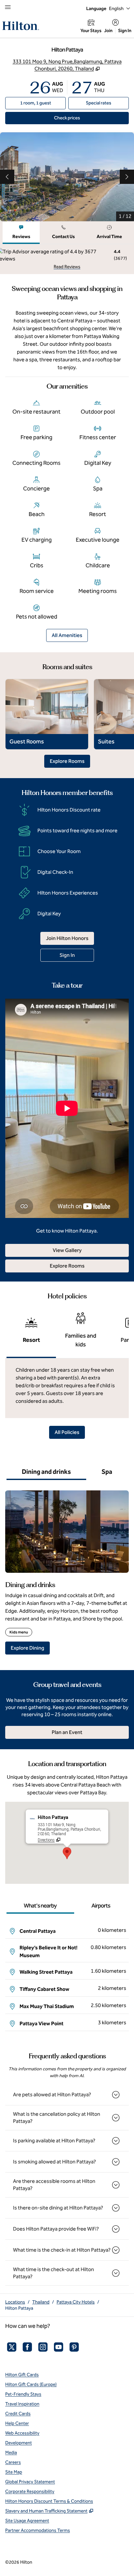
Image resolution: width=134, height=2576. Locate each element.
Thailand (41, 2302)
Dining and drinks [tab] (46, 1472)
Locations (15, 2302)
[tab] (21, 233)
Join (108, 31)
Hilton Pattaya (19, 2308)
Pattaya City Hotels (76, 2302)
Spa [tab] (107, 1472)
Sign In (125, 31)
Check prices (82, 118)
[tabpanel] (67, 259)
